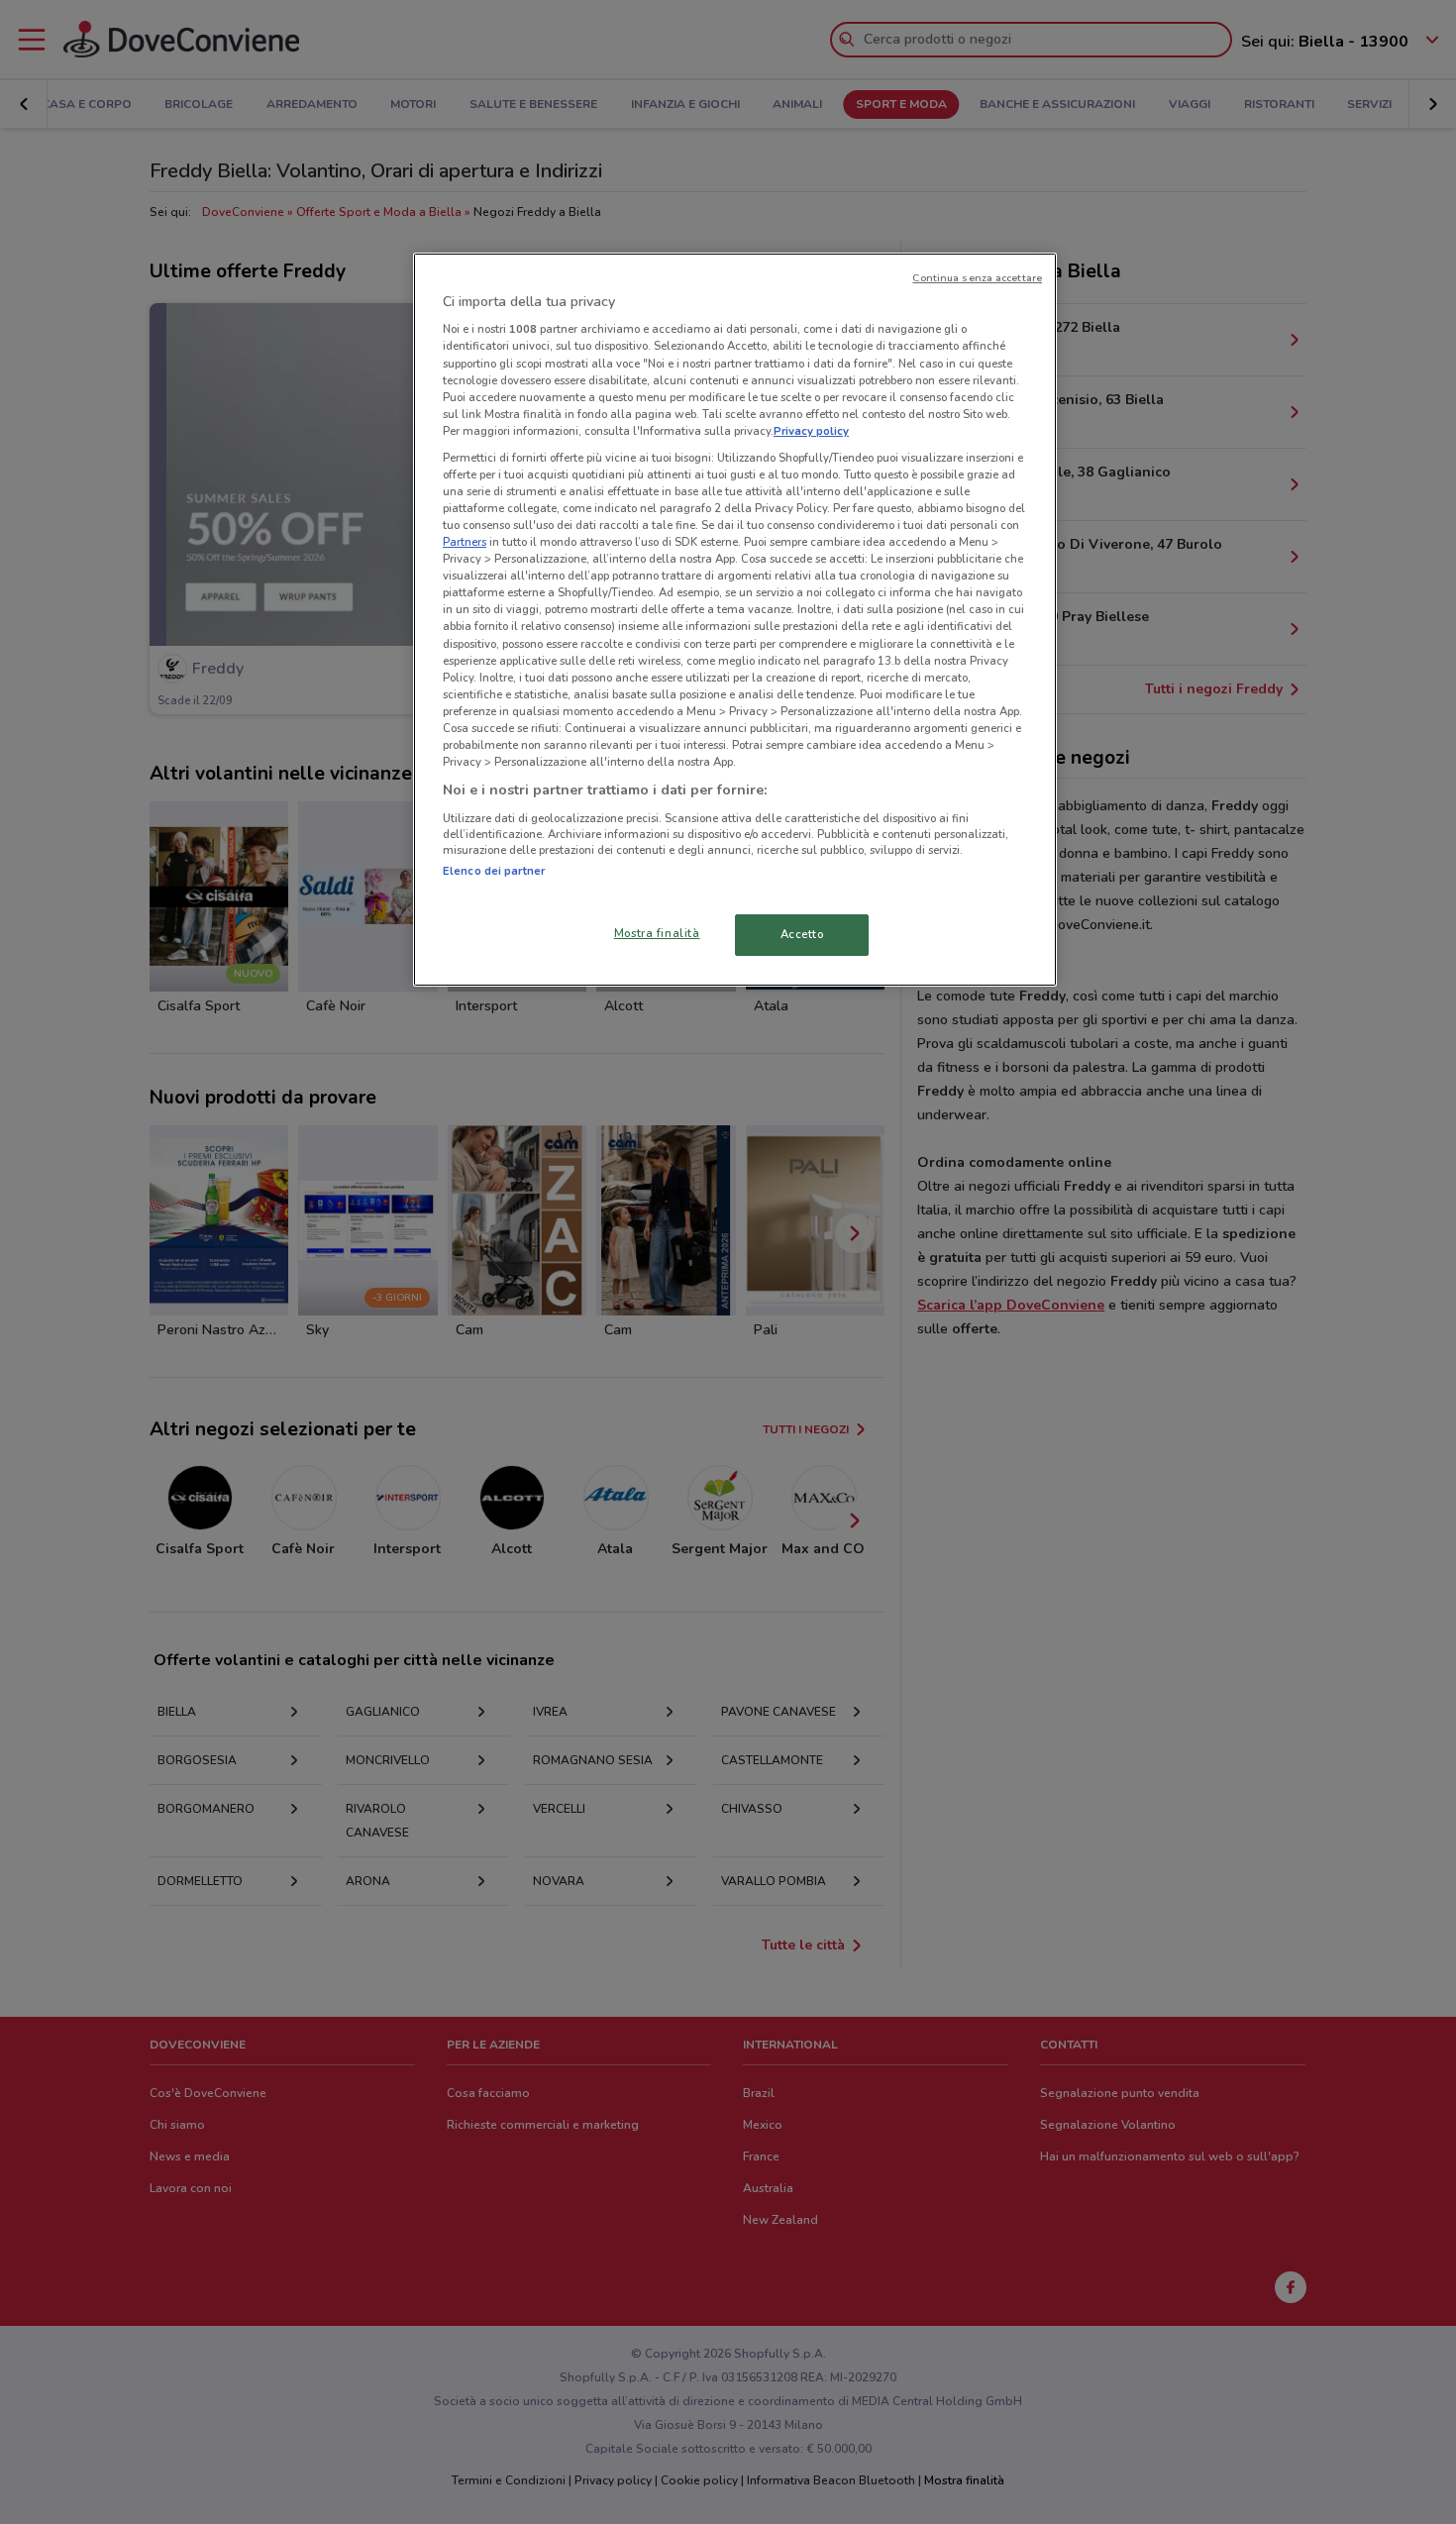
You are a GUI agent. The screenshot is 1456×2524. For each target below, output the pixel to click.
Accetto (802, 934)
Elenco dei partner (494, 871)
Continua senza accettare (977, 278)
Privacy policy (811, 431)
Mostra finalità (657, 933)
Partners (465, 542)
